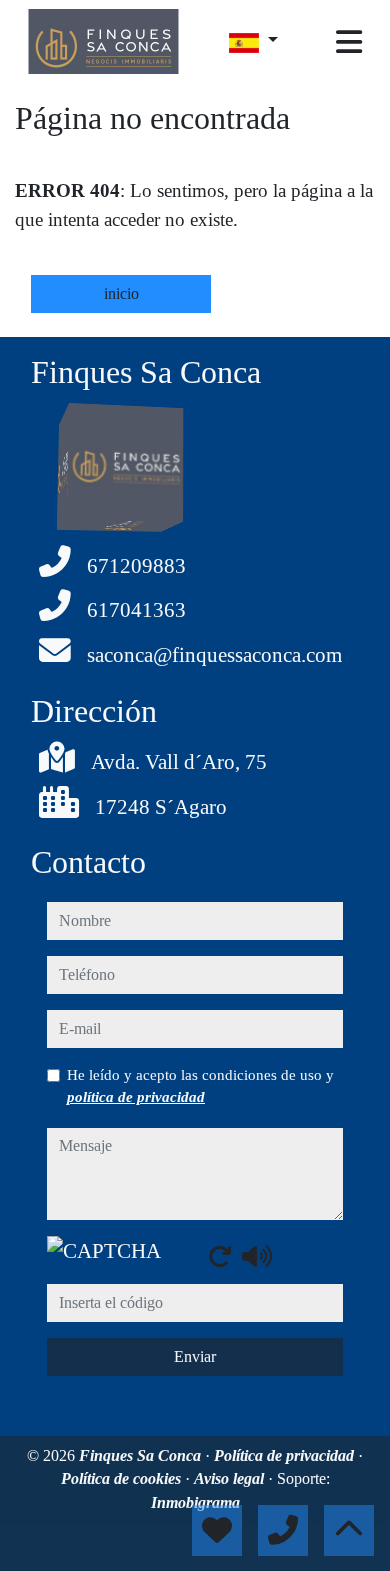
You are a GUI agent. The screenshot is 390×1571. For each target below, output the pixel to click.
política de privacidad (136, 1097)
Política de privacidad (286, 1455)
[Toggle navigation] (349, 42)
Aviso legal (231, 1478)
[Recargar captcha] (220, 1256)
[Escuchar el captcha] (257, 1256)
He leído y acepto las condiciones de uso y (200, 1086)
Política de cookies (123, 1478)
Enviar (195, 1356)
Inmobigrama (195, 1502)
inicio (121, 293)
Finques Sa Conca (142, 1455)
